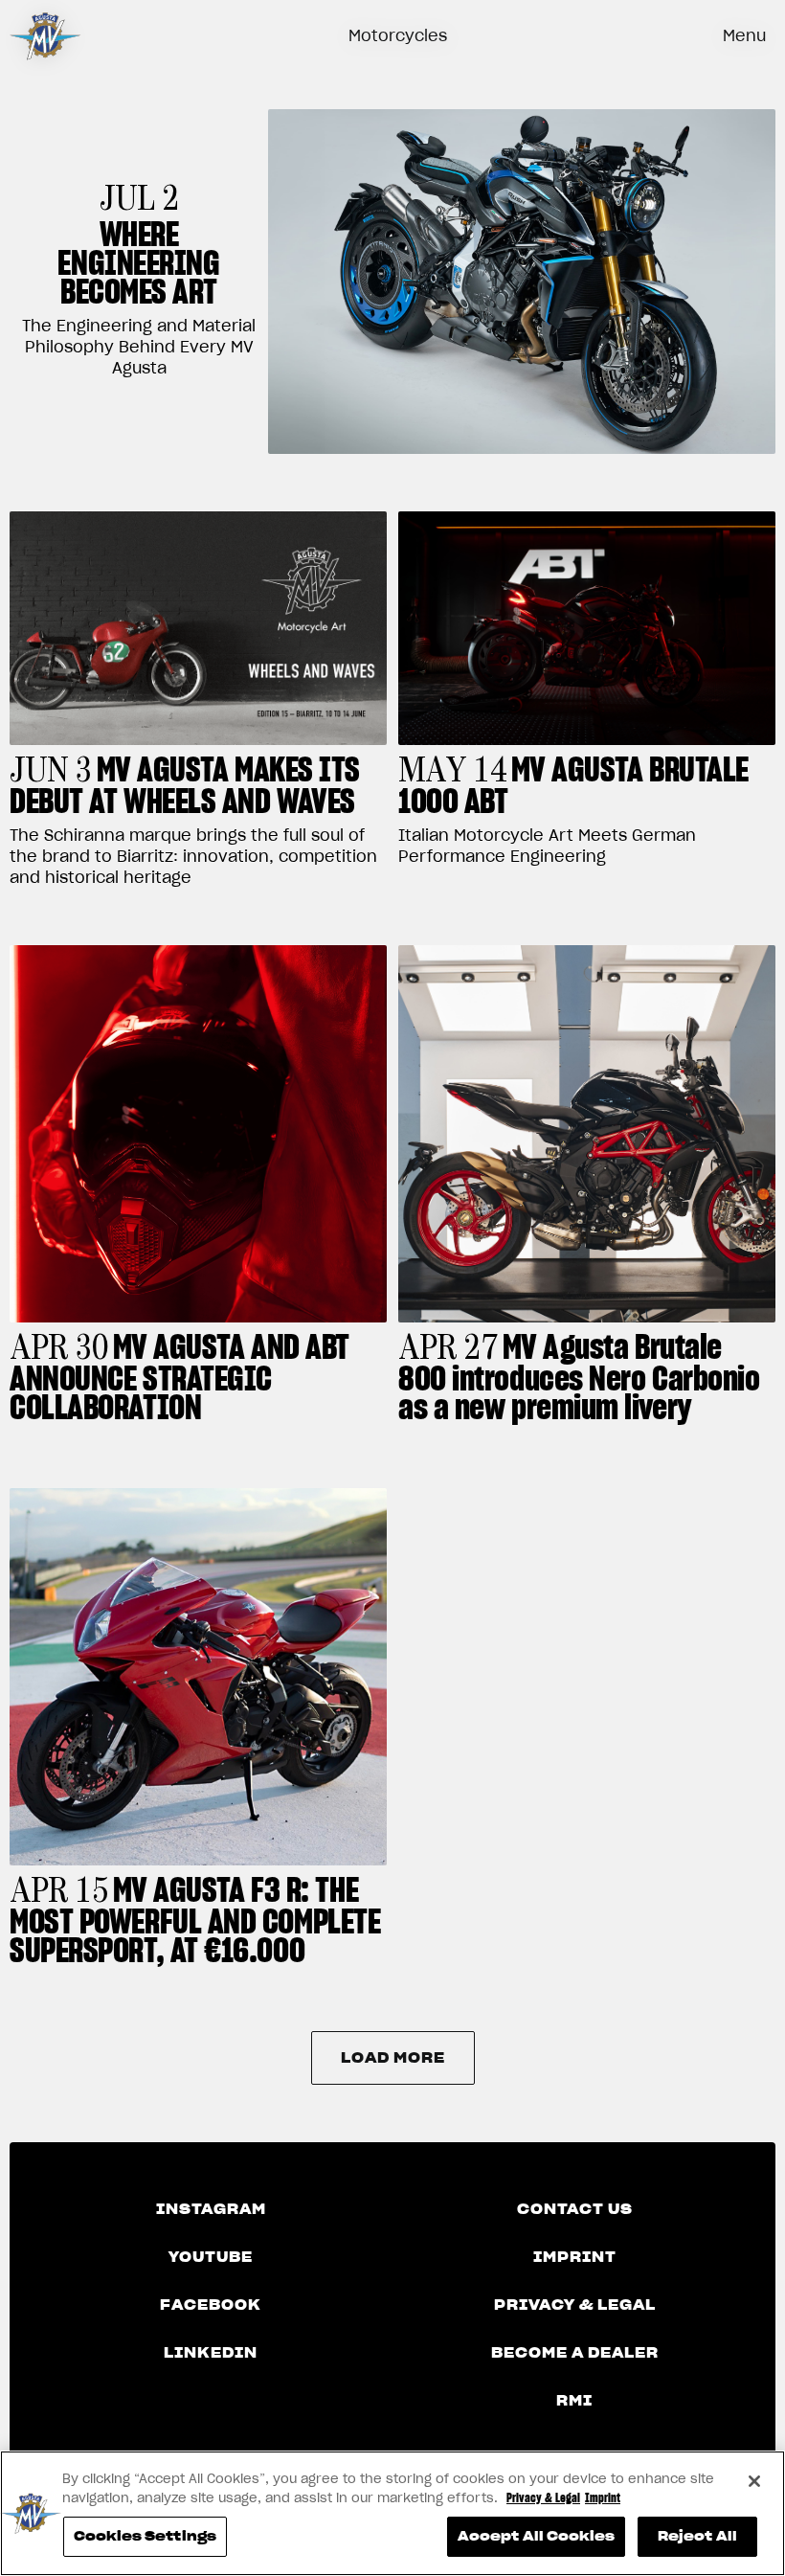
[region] (392, 2513)
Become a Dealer (575, 2353)
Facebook (211, 2305)
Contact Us (575, 2209)
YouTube (211, 2257)
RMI (574, 2401)
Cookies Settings (145, 2536)
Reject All (697, 2536)
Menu (744, 35)
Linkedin (211, 2353)
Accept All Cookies (536, 2536)
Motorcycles (398, 35)
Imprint (575, 2257)
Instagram (211, 2209)
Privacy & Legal (575, 2305)
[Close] (754, 2481)
